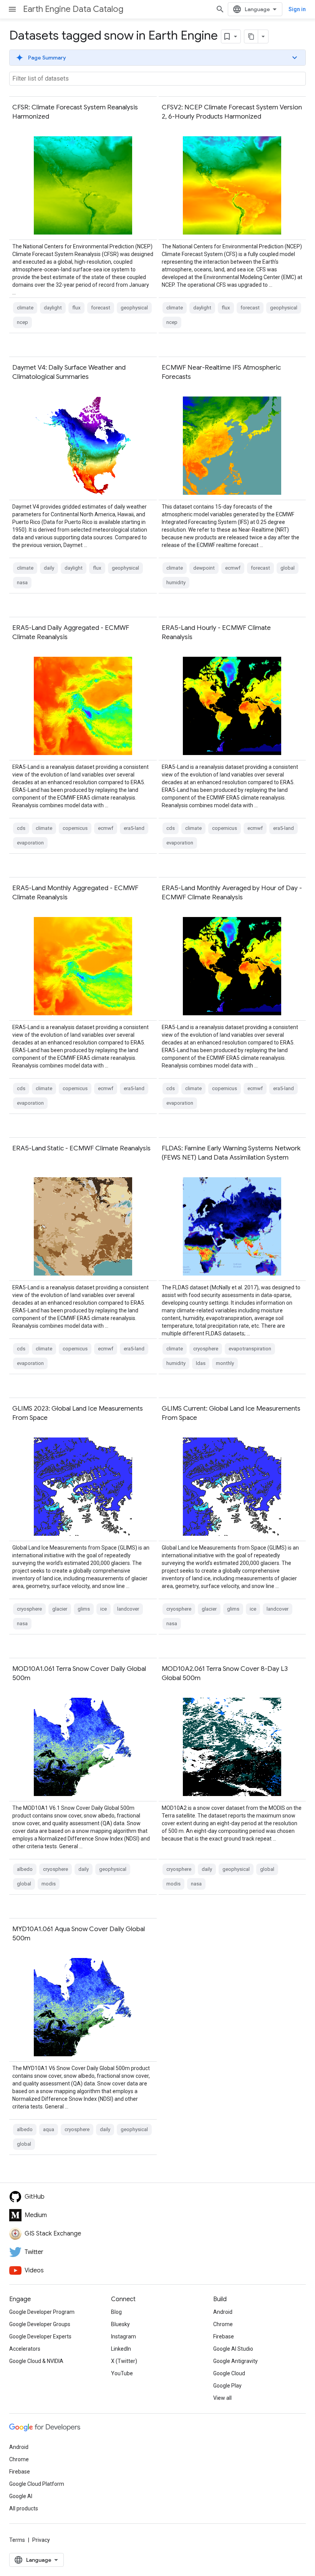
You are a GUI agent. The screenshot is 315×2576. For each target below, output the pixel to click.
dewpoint (204, 568)
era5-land (134, 828)
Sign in (297, 9)
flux (76, 308)
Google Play (227, 2386)
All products (24, 2508)
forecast (101, 308)
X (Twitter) (124, 2361)
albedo (25, 1869)
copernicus (75, 828)
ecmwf (233, 568)
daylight (53, 308)
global (288, 568)
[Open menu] (12, 9)
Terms (17, 2540)
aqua (49, 2129)
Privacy (41, 2540)
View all (222, 2398)
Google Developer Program (42, 2312)
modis (49, 1884)
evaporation (30, 843)
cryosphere (206, 1349)
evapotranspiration (250, 1349)
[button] (157, 58)
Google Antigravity (235, 2361)
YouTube (122, 2373)
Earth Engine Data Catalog (73, 9)
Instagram (124, 2336)
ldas (201, 1363)
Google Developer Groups (40, 2324)
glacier (60, 1609)
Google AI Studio (233, 2349)
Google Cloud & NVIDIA (36, 2361)
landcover (128, 1609)
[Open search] (220, 9)
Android (223, 2312)
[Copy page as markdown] (251, 36)
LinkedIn (121, 2349)
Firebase (224, 2336)
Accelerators (25, 2349)
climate (25, 308)
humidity (176, 582)
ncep (22, 322)
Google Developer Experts (40, 2336)
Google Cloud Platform (37, 2484)
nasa (22, 582)
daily (49, 568)
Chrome (223, 2324)
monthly (225, 1363)
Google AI (21, 2496)
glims (84, 1609)
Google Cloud (229, 2373)
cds (21, 828)
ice (104, 1609)
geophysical (134, 308)
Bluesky (120, 2324)
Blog (116, 2312)
